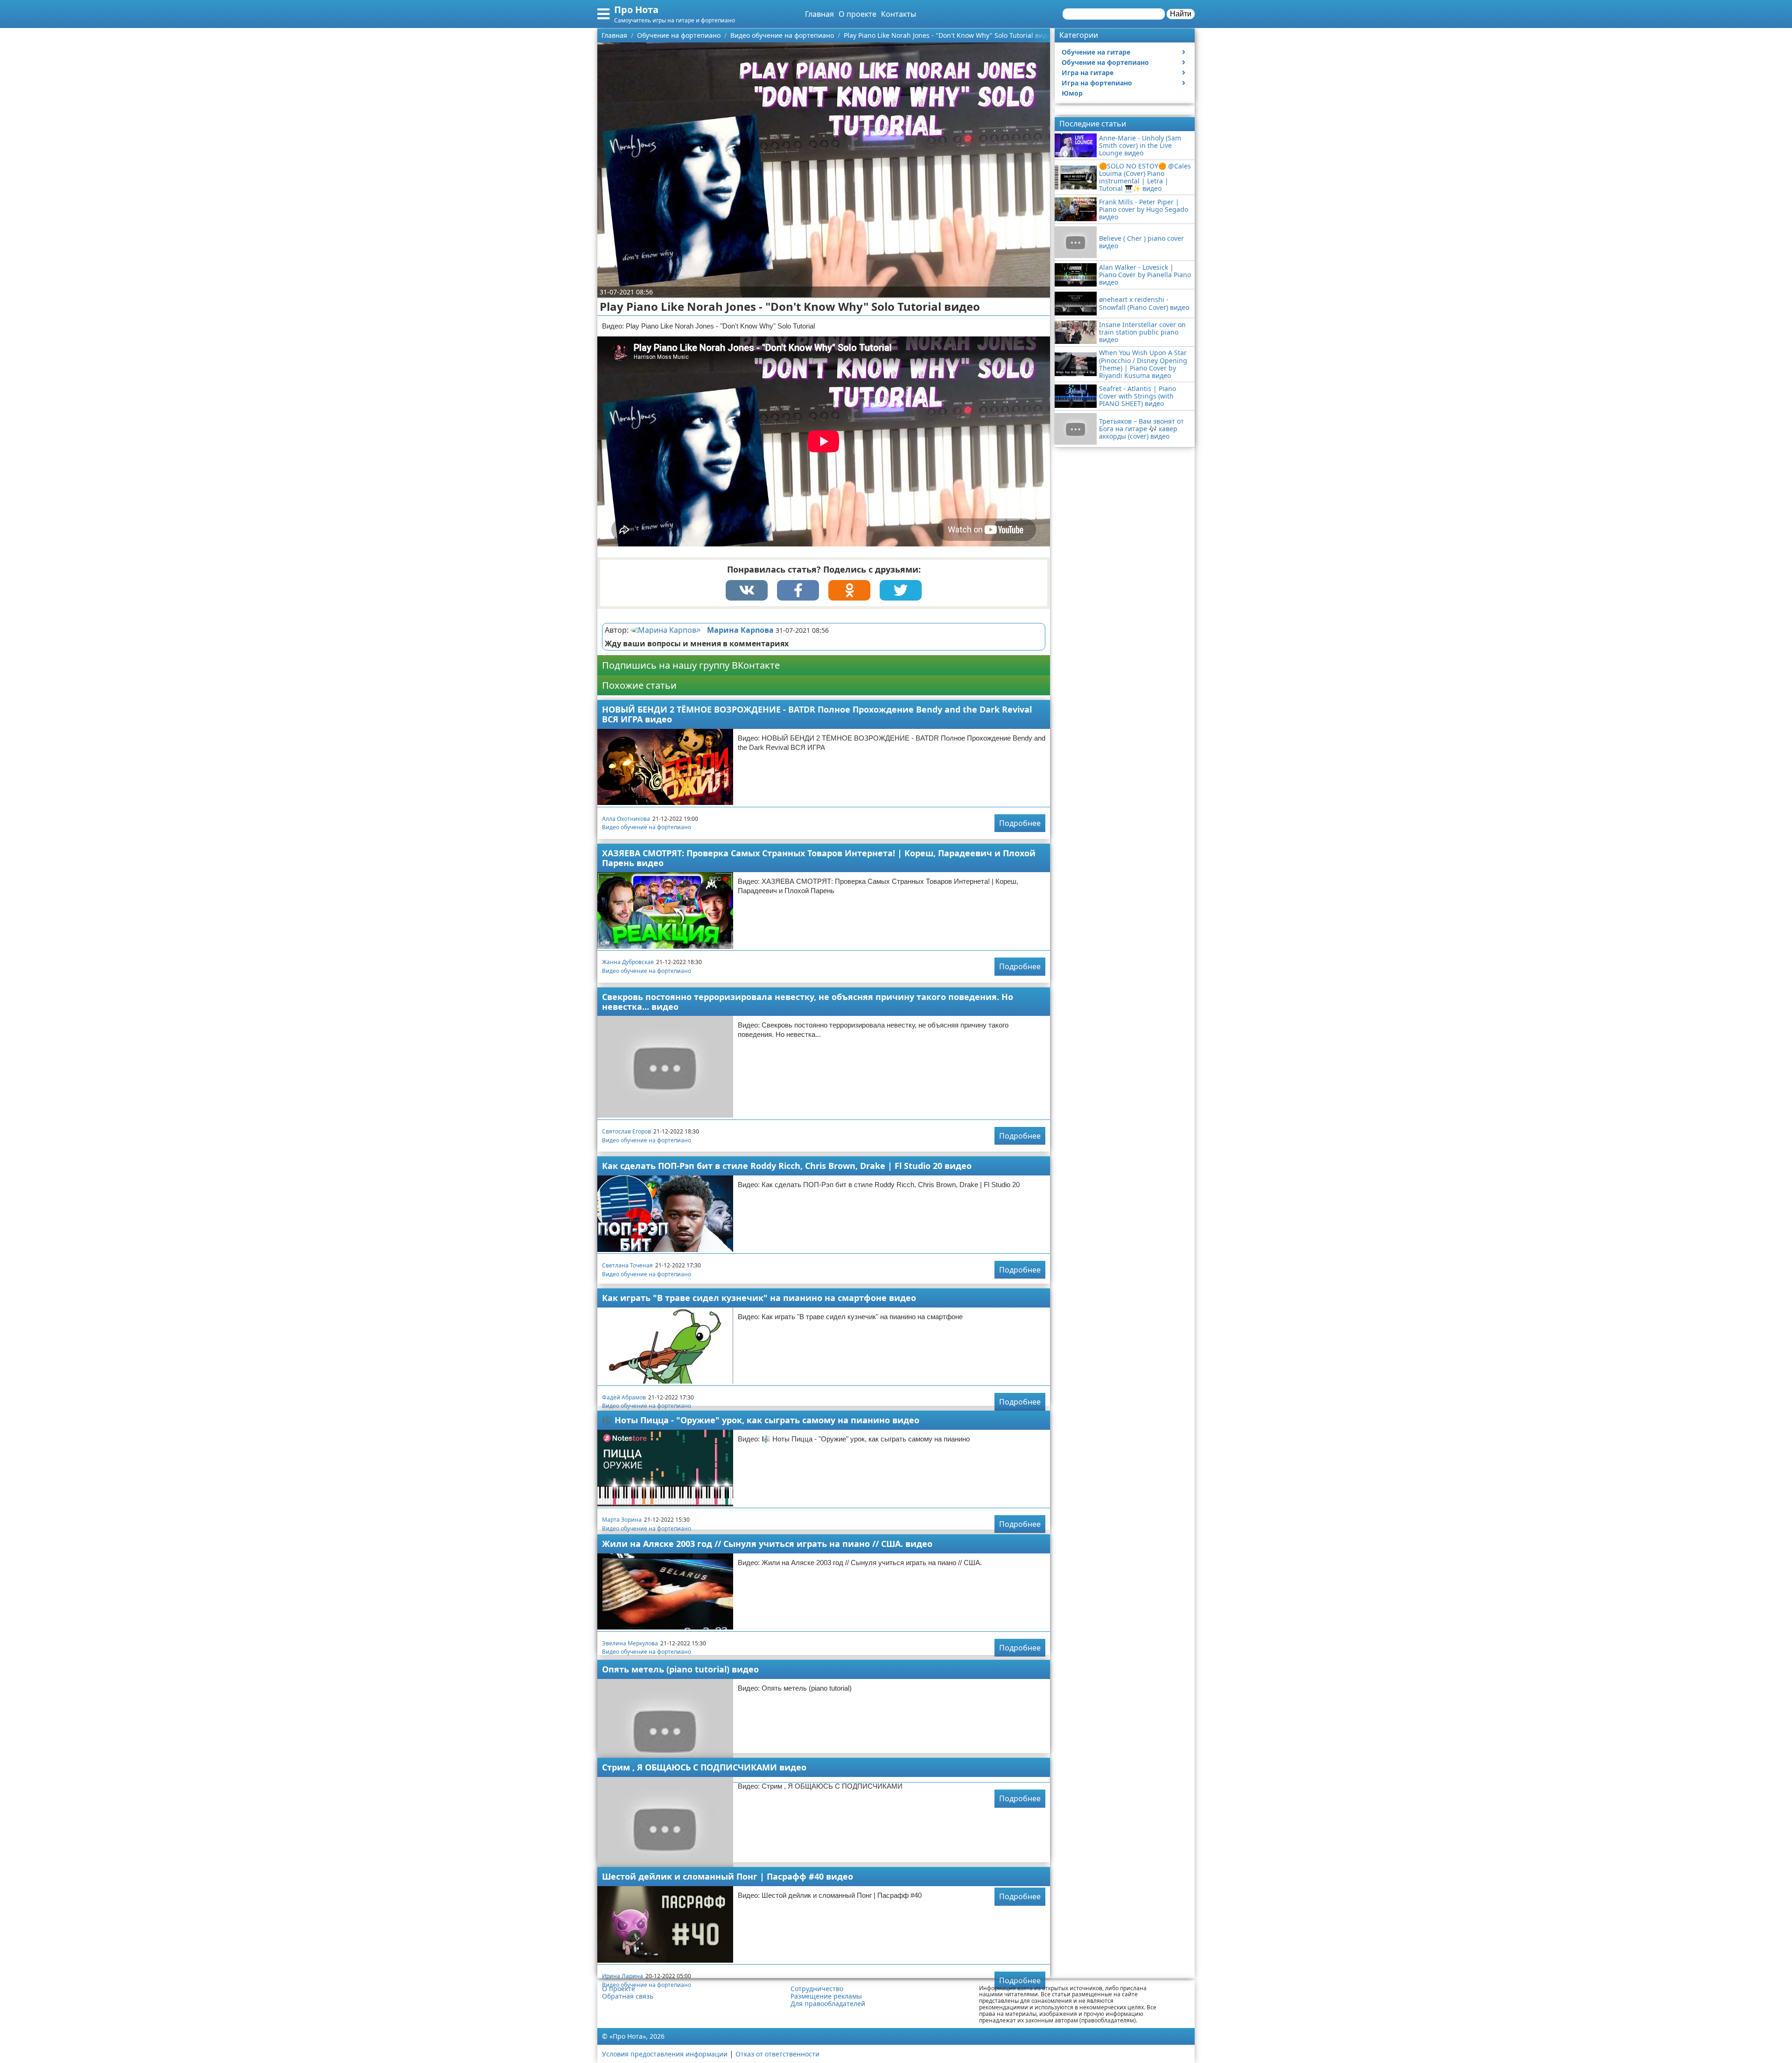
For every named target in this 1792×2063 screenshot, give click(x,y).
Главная (819, 14)
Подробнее (1020, 823)
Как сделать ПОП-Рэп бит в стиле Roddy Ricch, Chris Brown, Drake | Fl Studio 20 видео (787, 1166)
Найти (1181, 14)
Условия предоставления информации (665, 2054)
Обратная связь (628, 1996)
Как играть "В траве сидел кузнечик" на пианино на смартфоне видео (759, 1298)
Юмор (1072, 93)
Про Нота (636, 10)
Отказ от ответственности (777, 2054)
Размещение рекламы (826, 1996)
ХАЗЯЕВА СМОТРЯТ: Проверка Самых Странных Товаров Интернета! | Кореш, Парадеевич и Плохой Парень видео (819, 858)
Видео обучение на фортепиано (647, 827)
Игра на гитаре (1088, 73)
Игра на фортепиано (1097, 83)
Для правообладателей (828, 2004)
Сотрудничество (817, 1989)
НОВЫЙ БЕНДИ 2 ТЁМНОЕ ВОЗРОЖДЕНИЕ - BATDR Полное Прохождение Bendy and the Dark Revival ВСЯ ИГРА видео (817, 714)
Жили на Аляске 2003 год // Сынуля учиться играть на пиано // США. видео (767, 1544)
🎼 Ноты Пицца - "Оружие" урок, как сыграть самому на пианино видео (761, 1420)
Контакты (899, 14)
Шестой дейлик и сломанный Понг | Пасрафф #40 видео (728, 1876)
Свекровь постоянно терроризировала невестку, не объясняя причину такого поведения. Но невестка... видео (808, 1002)
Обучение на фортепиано (1105, 62)
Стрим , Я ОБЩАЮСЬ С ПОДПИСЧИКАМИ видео (704, 1767)
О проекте (857, 14)
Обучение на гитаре (1096, 52)
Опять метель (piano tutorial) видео (680, 1669)
